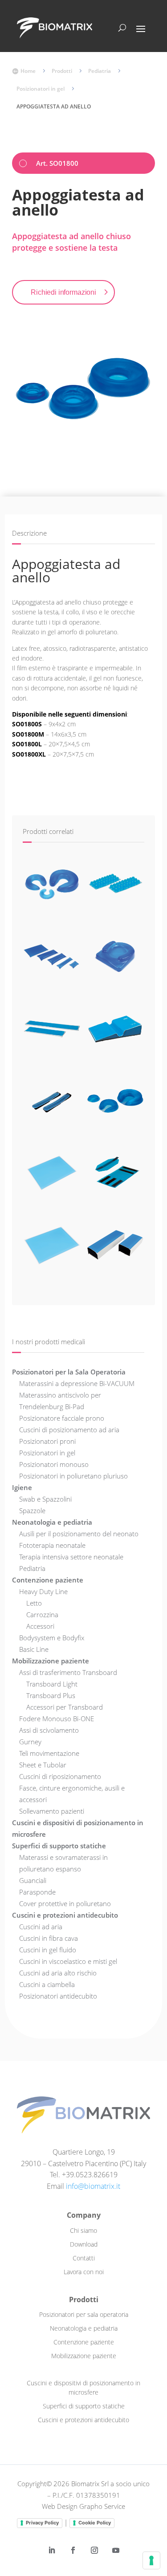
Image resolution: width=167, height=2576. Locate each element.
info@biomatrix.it (93, 2186)
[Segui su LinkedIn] (52, 2550)
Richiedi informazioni (63, 292)
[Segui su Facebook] (73, 2550)
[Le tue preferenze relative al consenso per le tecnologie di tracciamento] (151, 2560)
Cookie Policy (95, 2523)
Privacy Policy (42, 2523)
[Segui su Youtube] (116, 2550)
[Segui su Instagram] (94, 2550)
